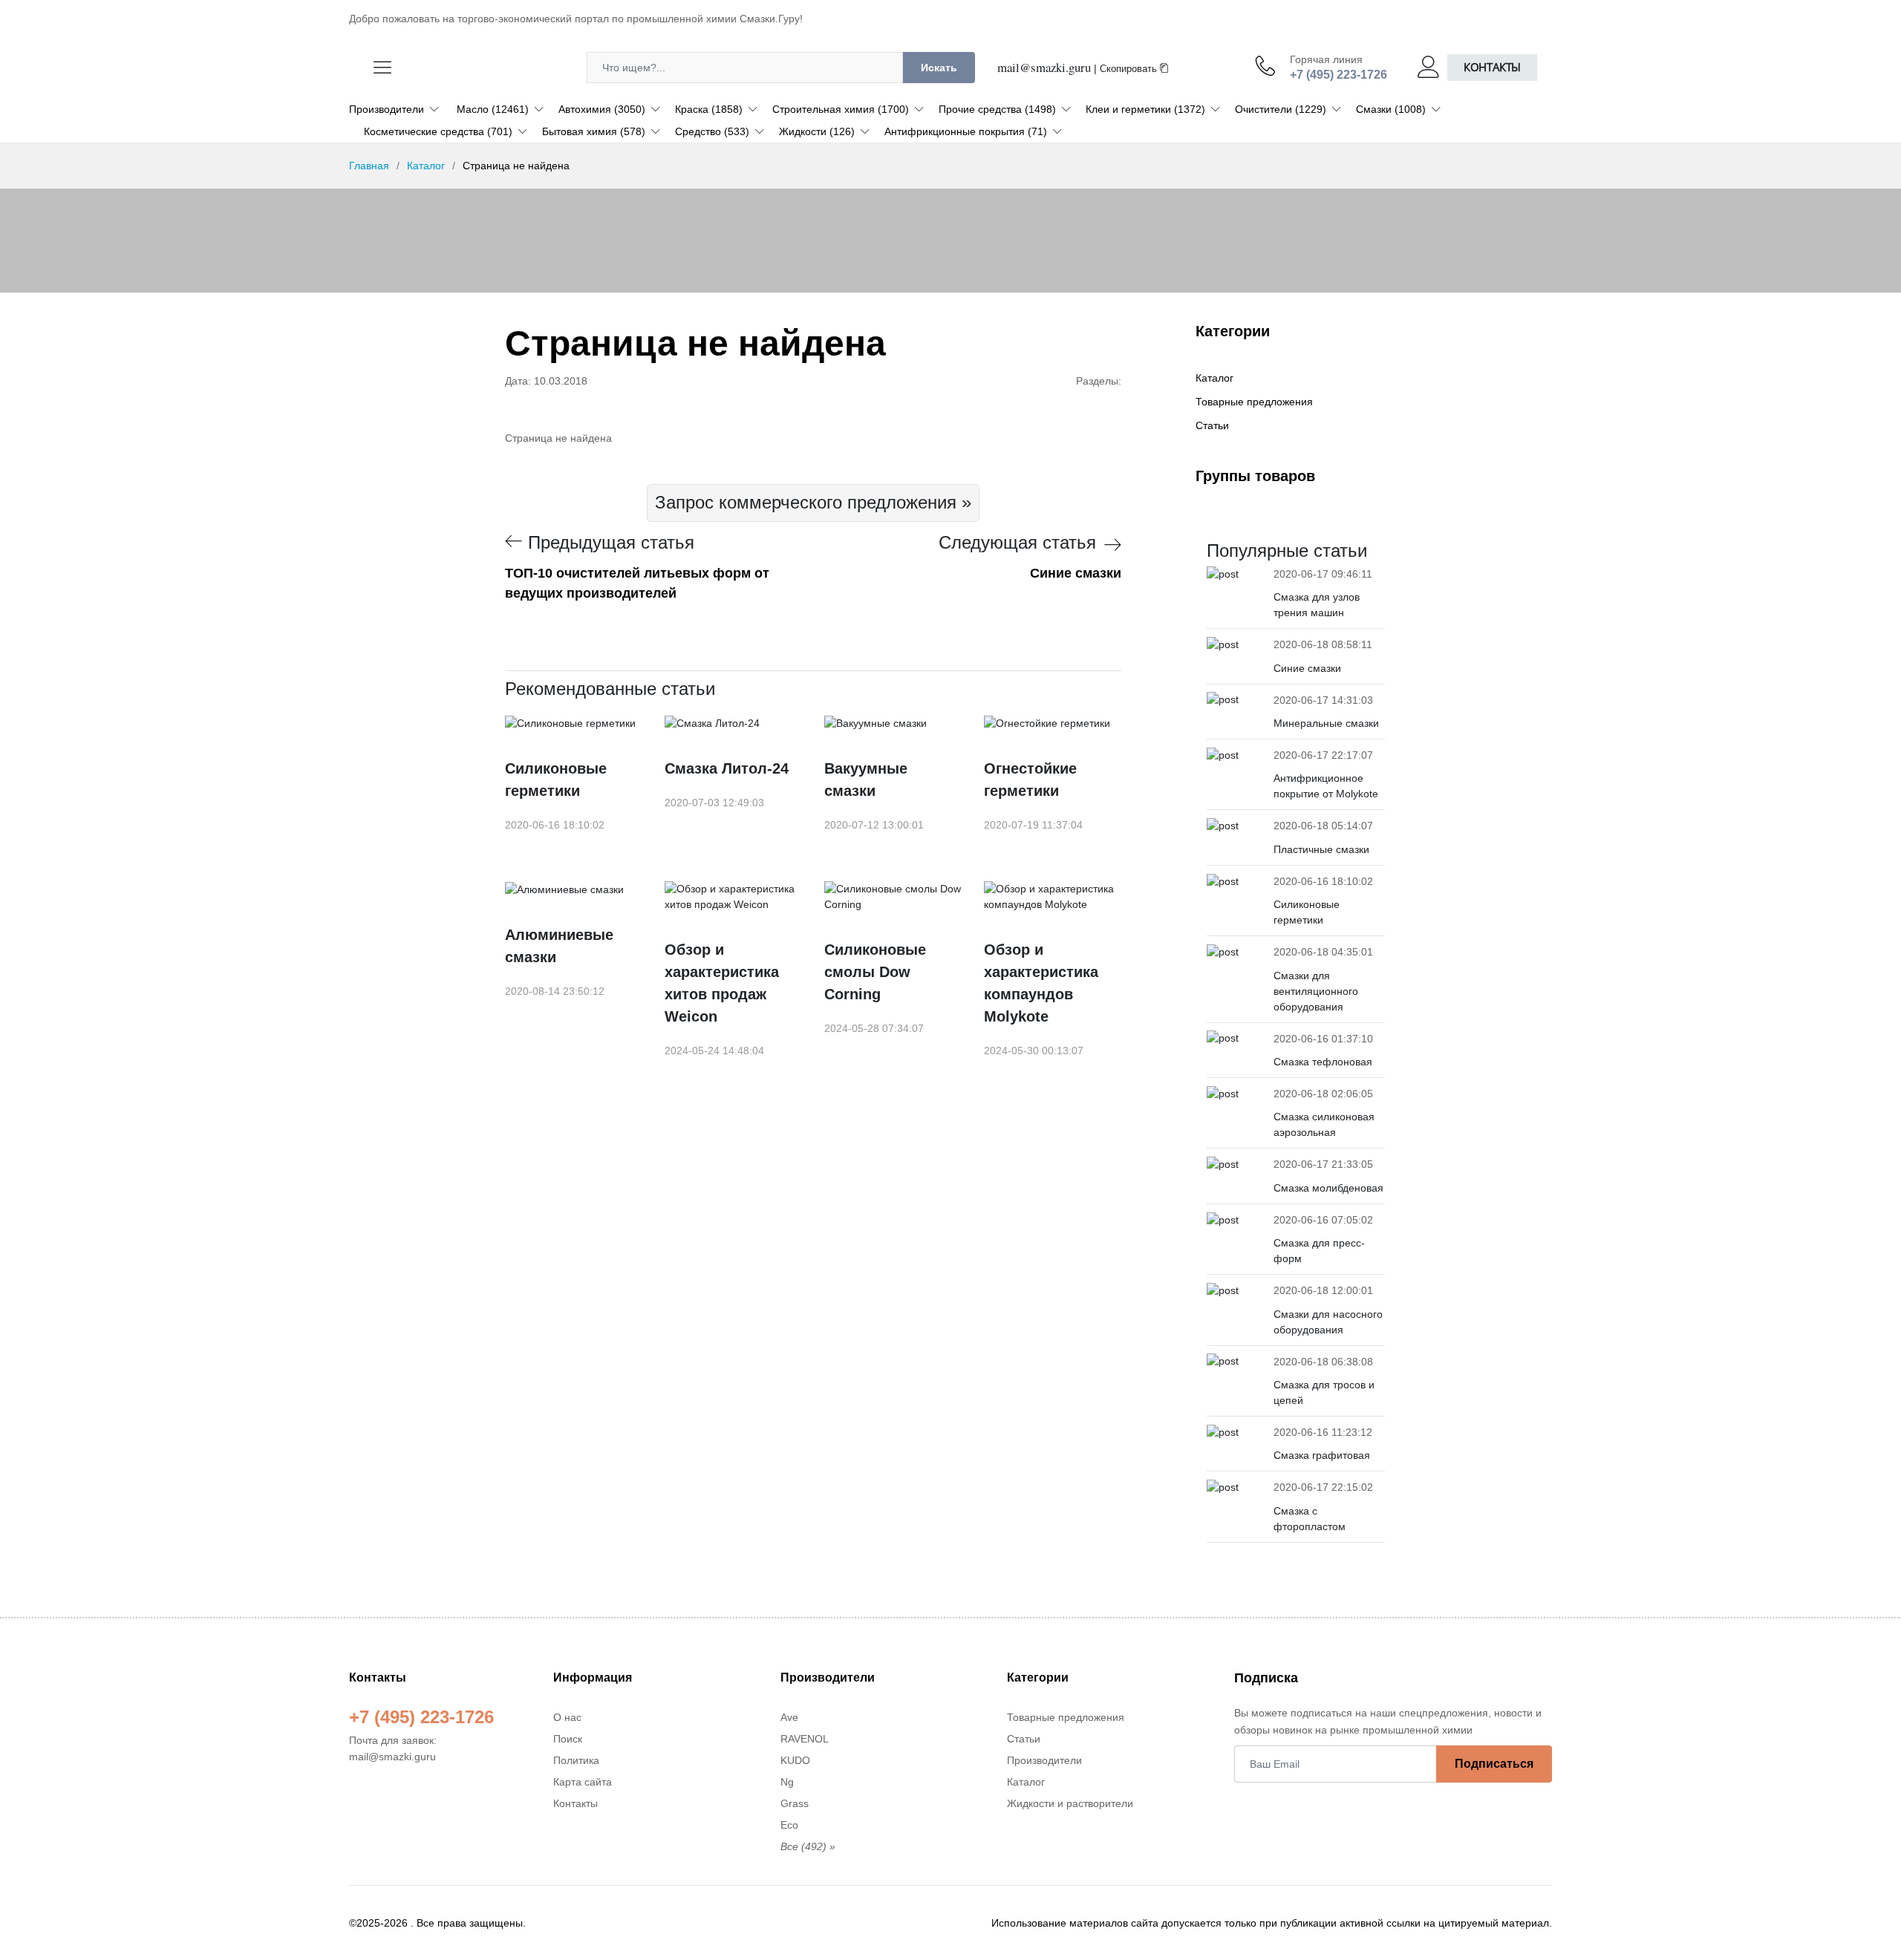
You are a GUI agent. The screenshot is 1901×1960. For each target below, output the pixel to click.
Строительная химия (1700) (841, 109)
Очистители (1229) (1281, 109)
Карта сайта (583, 1782)
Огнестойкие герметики (1030, 780)
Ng (787, 1782)
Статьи (1212, 425)
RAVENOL (805, 1739)
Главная (369, 166)
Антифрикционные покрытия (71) (966, 131)
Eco (789, 1825)
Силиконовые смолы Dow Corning (875, 972)
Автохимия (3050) (602, 109)
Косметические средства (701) (438, 131)
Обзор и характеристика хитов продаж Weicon (722, 983)
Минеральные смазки (1326, 723)
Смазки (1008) (1391, 109)
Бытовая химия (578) (594, 131)
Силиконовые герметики (556, 780)
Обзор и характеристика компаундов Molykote (1041, 983)
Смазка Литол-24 (727, 768)
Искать (939, 68)
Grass (795, 1803)
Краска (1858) (709, 109)
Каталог (426, 166)
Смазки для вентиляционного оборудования (1316, 991)
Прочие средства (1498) (997, 109)
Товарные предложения (1254, 402)
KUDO (795, 1760)
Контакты (1492, 67)
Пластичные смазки (1321, 849)
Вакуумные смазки (866, 780)
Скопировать (1130, 69)
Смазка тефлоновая (1323, 1062)
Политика (576, 1760)
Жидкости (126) (817, 131)
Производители (387, 109)
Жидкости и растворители (1070, 1803)
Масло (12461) (493, 109)
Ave (789, 1717)
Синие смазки (1307, 668)
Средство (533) (712, 131)
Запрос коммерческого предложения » (813, 502)
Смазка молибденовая (1328, 1188)
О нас (567, 1717)
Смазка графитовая (1322, 1455)
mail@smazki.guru (1044, 67)
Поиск (568, 1739)
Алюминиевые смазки (559, 946)
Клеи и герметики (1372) (1145, 109)
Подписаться (1494, 1764)
